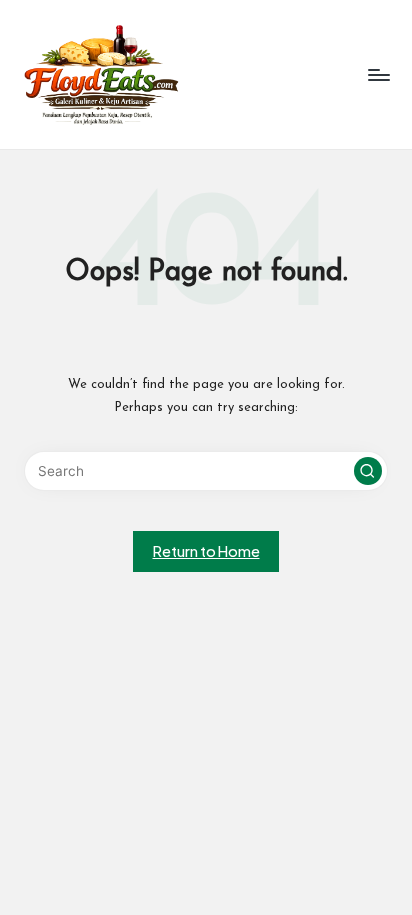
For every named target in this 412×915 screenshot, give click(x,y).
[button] (368, 471)
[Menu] (378, 74)
